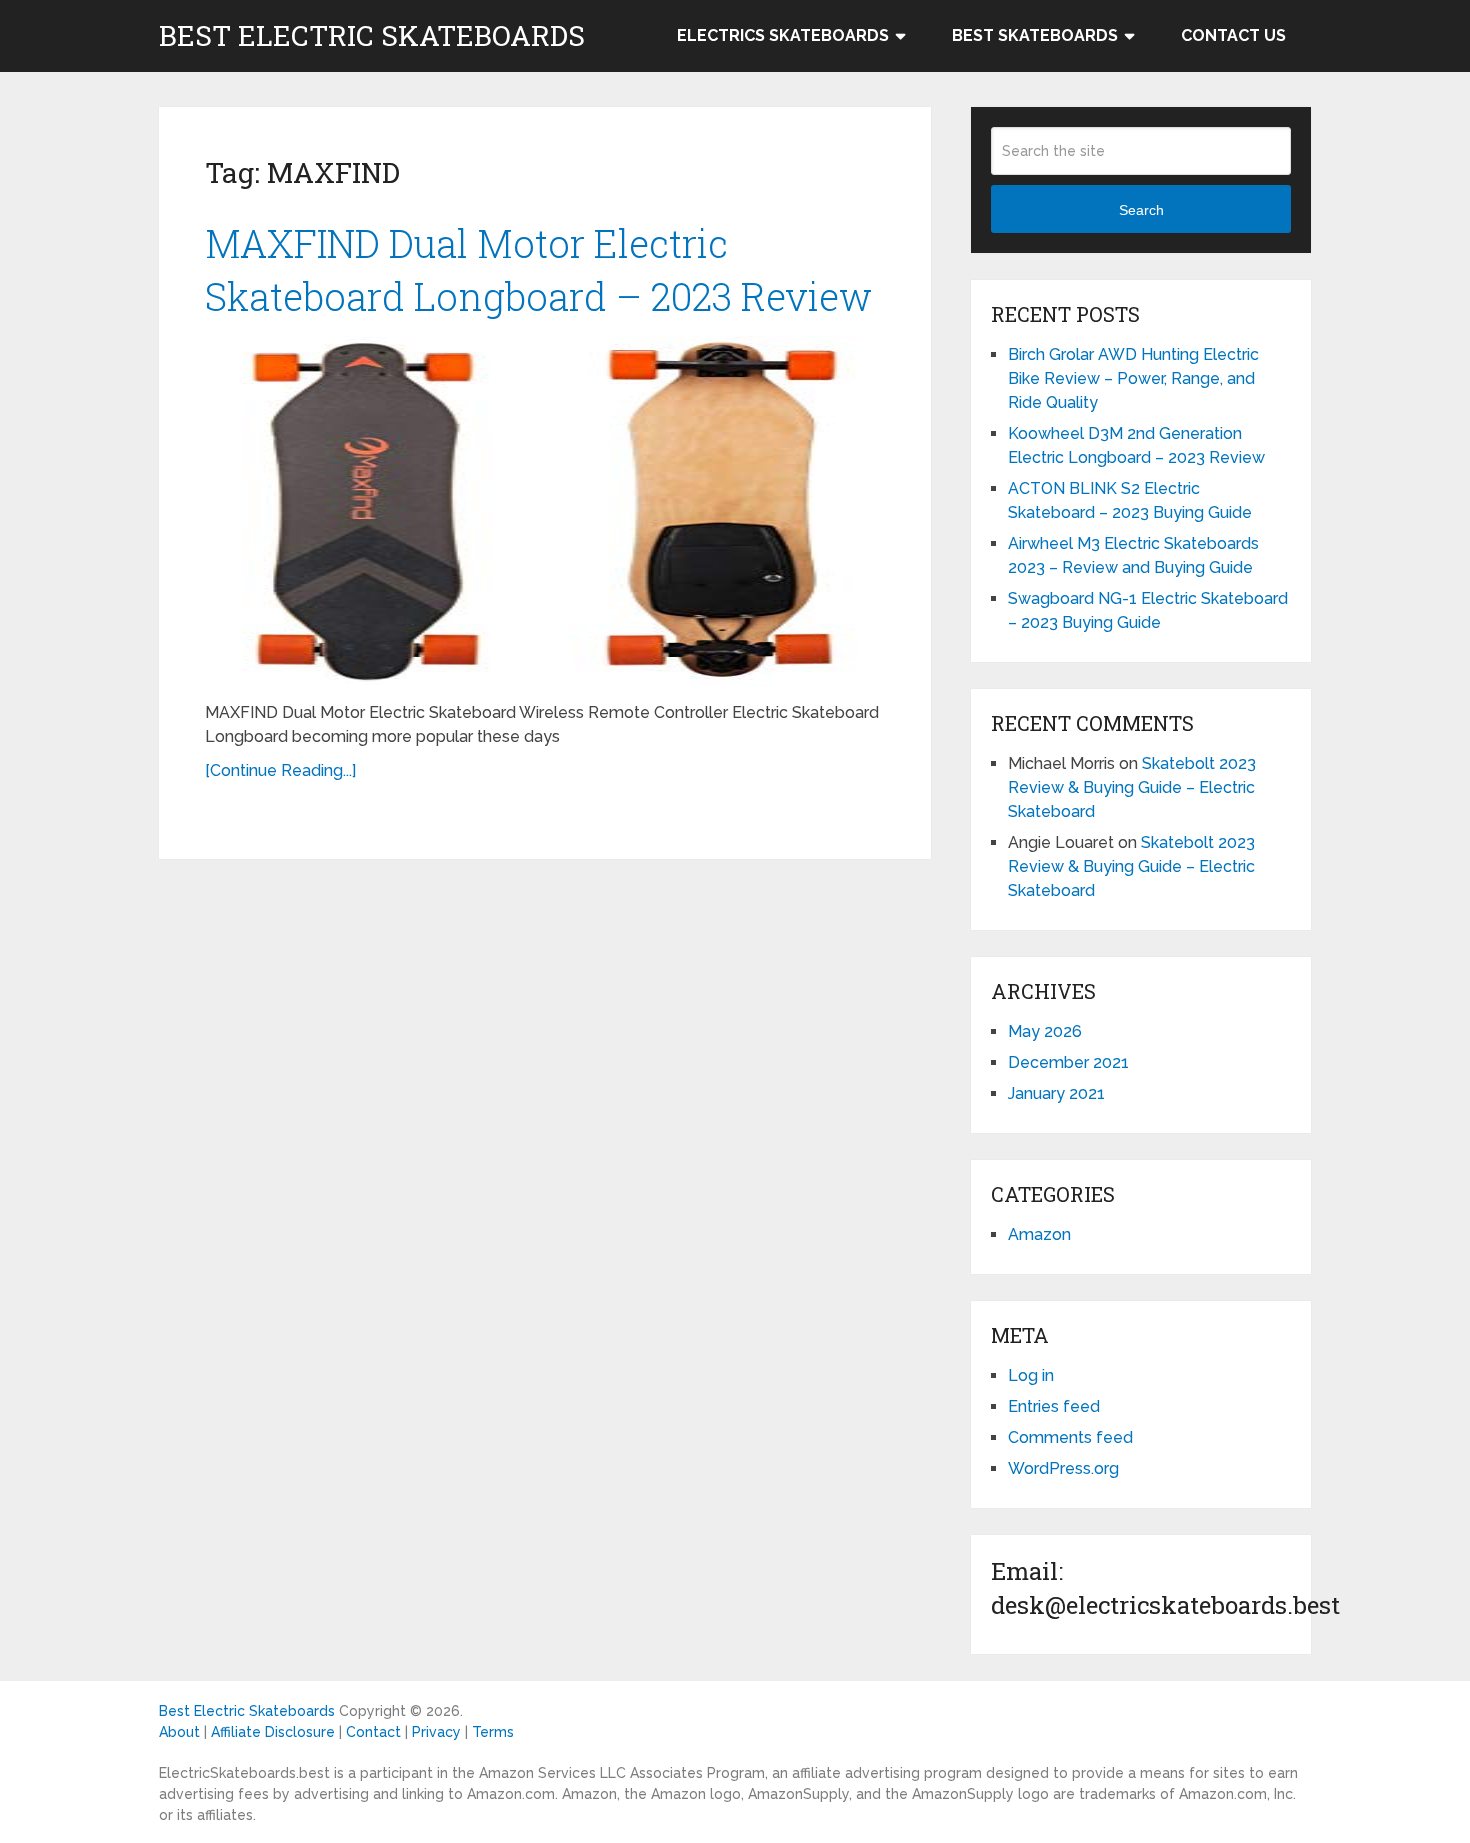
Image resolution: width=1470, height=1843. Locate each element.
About (179, 1732)
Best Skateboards (1035, 35)
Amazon (1039, 1234)
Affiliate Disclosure (273, 1732)
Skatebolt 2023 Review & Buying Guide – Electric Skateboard (1132, 787)
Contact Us (1233, 35)
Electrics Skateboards (783, 35)
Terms (493, 1732)
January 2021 (1056, 1093)
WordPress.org (1063, 1468)
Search (1141, 210)
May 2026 (1045, 1031)
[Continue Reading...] (280, 770)
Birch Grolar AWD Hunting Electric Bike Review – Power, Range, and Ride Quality (1133, 378)
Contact (373, 1732)
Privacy (436, 1732)
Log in (1031, 1375)
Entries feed (1054, 1406)
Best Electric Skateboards (372, 36)
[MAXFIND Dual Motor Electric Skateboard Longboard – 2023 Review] (545, 511)
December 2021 (1068, 1062)
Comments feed (1070, 1437)
